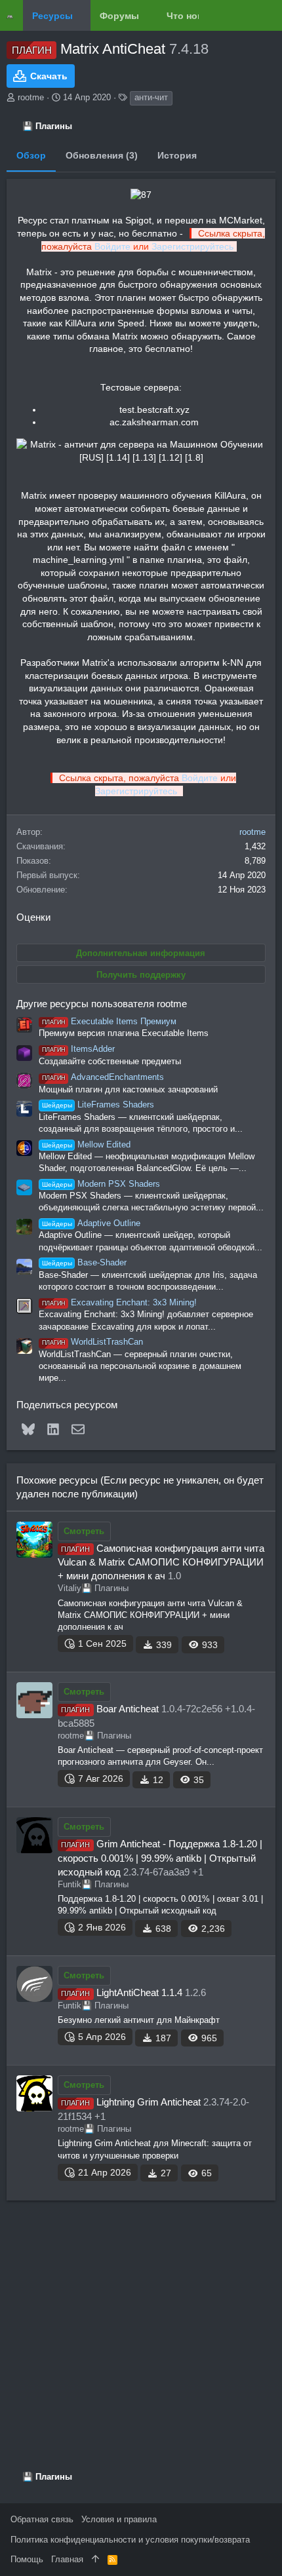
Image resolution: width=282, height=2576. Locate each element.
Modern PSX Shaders (101, 1184)
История (177, 155)
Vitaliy (70, 1588)
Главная (67, 2559)
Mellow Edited (86, 1144)
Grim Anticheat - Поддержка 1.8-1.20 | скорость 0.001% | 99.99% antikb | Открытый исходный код (160, 1858)
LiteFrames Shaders (98, 1105)
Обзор (31, 155)
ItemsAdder (78, 1049)
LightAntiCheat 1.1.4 (139, 1992)
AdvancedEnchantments (103, 1077)
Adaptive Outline (91, 1223)
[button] (82, 16)
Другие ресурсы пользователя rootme (102, 1004)
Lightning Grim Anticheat (149, 2102)
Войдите (112, 246)
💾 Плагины (105, 1588)
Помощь (27, 2559)
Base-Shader (84, 1262)
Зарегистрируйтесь (192, 246)
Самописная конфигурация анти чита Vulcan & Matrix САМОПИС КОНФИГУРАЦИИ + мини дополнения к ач (161, 1562)
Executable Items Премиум (109, 1021)
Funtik (70, 1884)
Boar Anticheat (128, 1709)
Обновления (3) (102, 155)
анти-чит (151, 97)
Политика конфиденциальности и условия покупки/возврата (130, 2540)
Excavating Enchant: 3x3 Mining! (119, 1302)
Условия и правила (119, 2519)
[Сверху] (95, 2560)
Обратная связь (42, 2519)
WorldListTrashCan (92, 1342)
